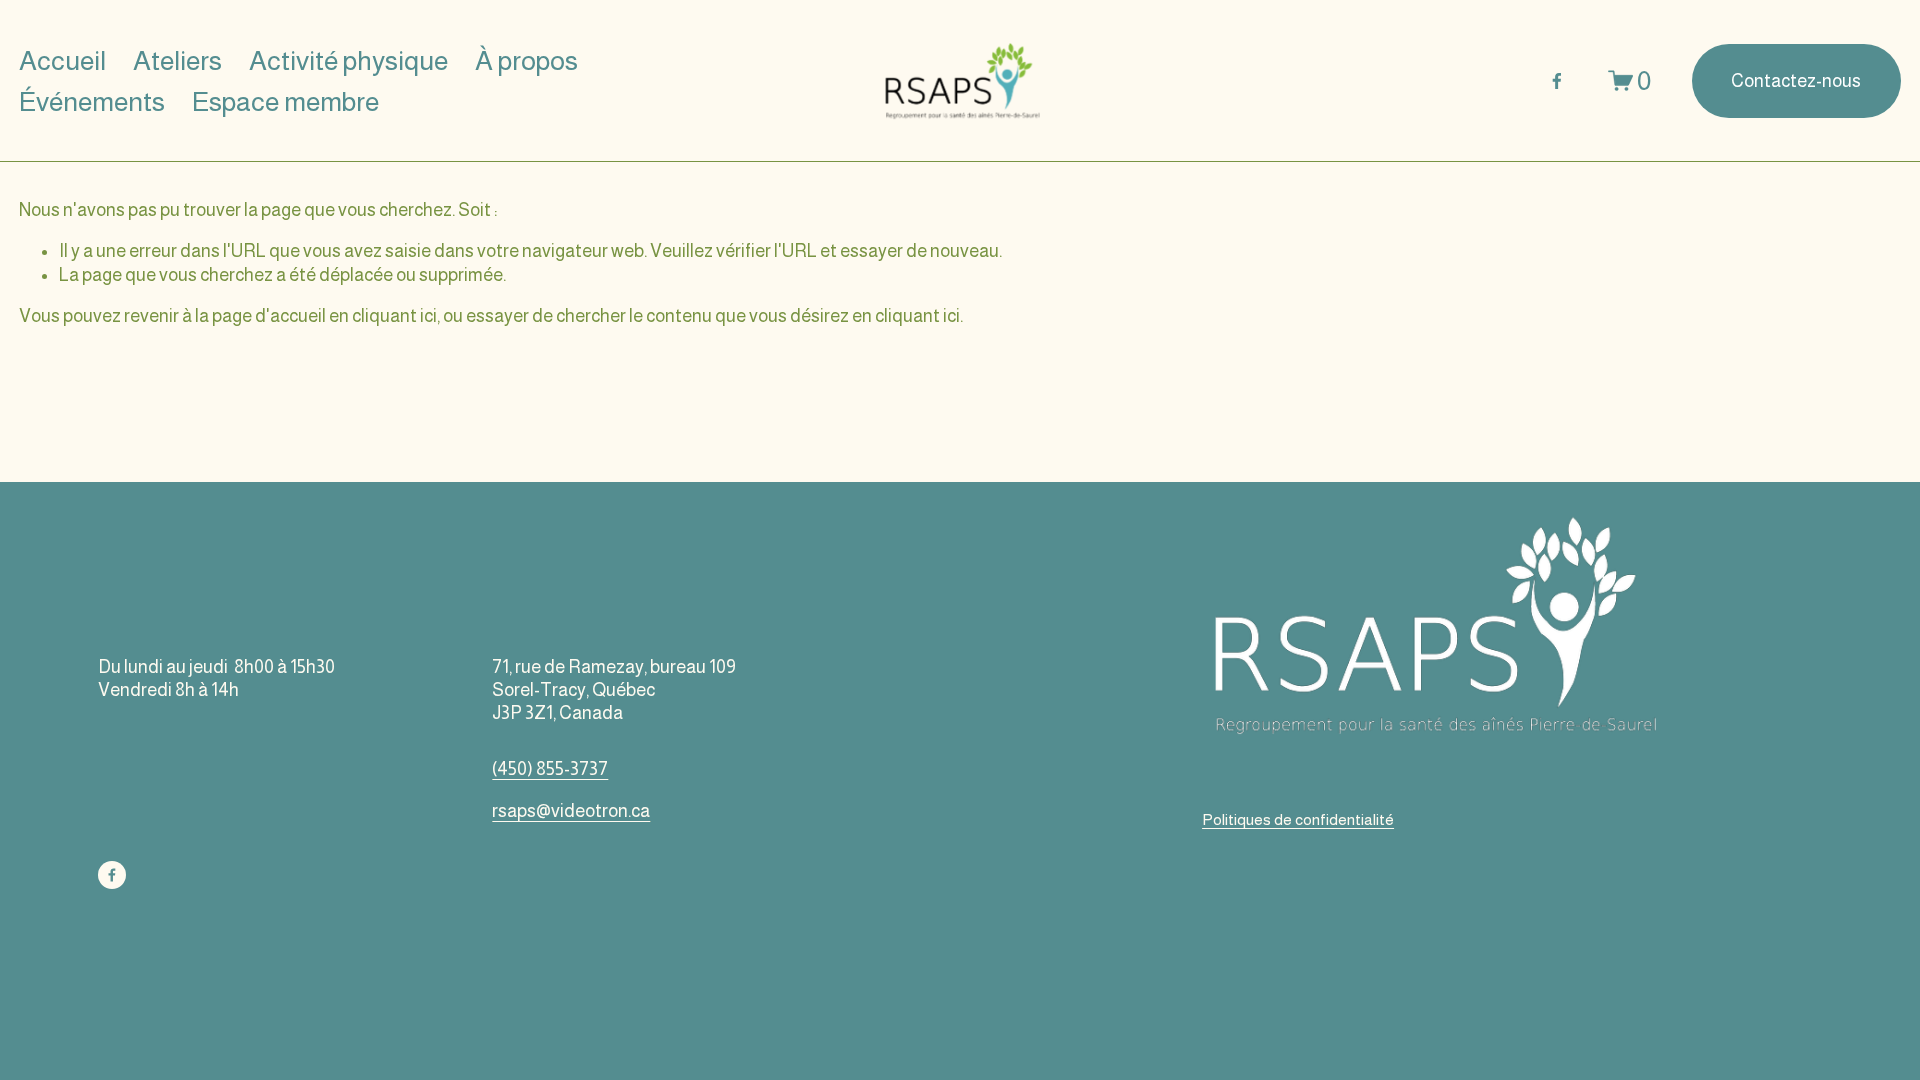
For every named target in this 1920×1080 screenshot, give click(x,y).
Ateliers (177, 60)
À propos (526, 60)
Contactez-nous (1796, 81)
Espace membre (285, 101)
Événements (92, 101)
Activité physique (348, 60)
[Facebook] (1557, 81)
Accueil (62, 60)
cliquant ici (394, 316)
